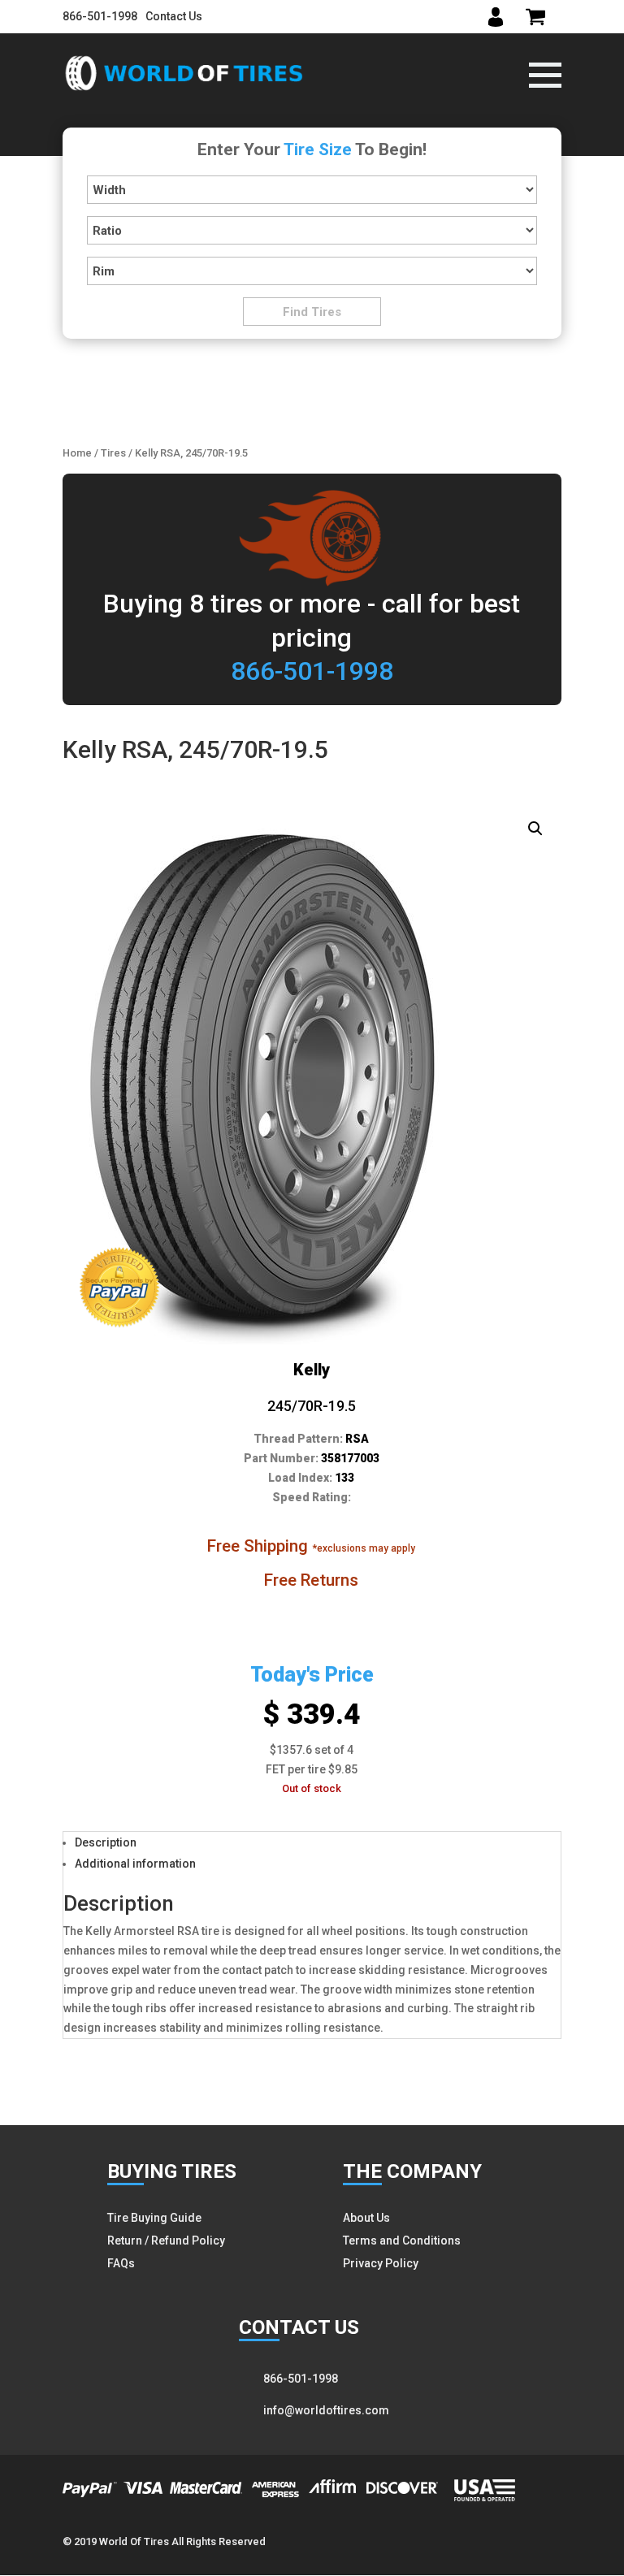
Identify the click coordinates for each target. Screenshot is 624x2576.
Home (77, 453)
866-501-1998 (100, 16)
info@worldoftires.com (326, 2410)
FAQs (121, 2263)
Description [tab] (106, 1842)
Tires (113, 453)
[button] (535, 829)
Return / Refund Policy (166, 2240)
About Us (366, 2218)
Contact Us (174, 16)
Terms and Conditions (402, 2240)
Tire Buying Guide (154, 2218)
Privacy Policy (381, 2263)
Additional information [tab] (135, 1864)
